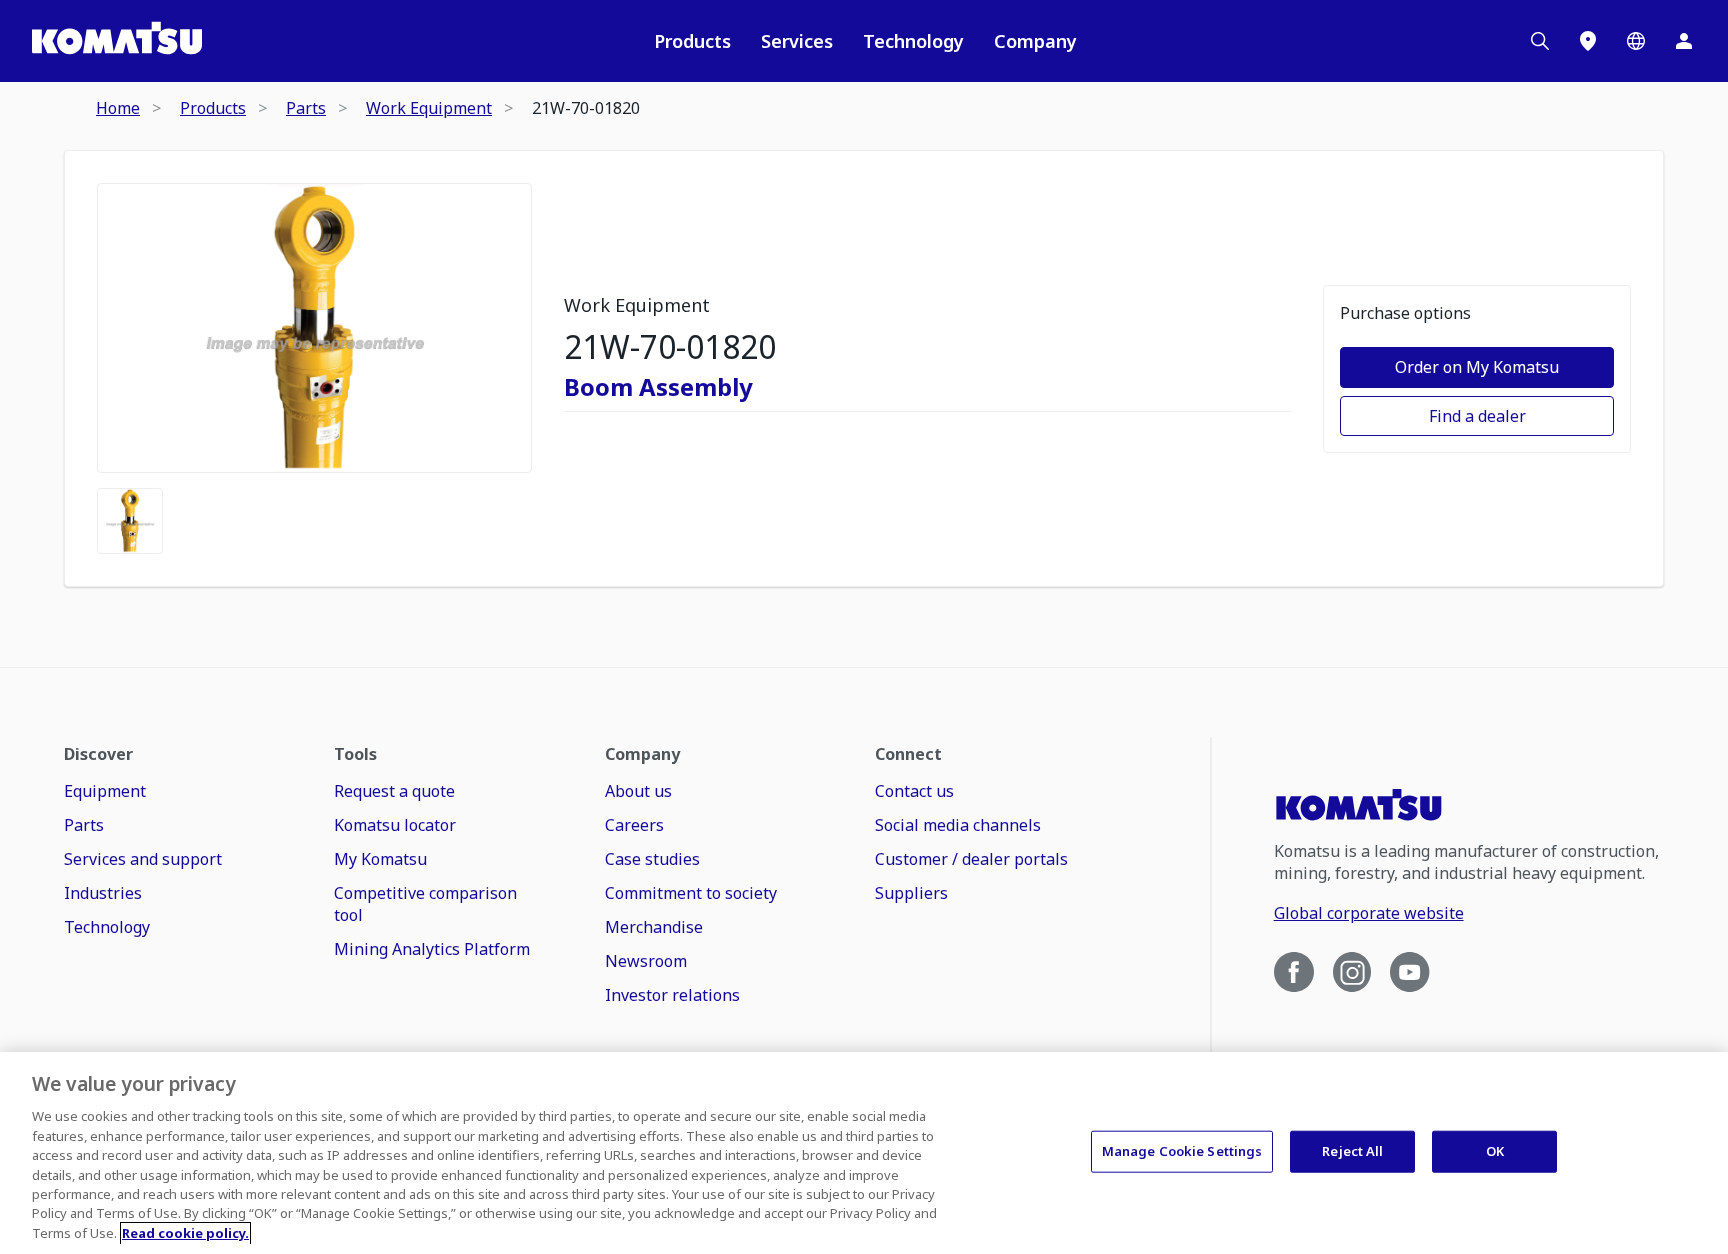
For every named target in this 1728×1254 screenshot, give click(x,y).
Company (1035, 41)
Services (797, 41)
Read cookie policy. (185, 1233)
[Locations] (1588, 41)
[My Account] (1684, 41)
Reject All (1352, 1151)
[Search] (1540, 41)
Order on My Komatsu (1477, 367)
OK (1495, 1151)
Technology (913, 41)
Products (692, 41)
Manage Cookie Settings (1182, 1151)
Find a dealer (1477, 416)
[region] (864, 1153)
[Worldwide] (1636, 41)
